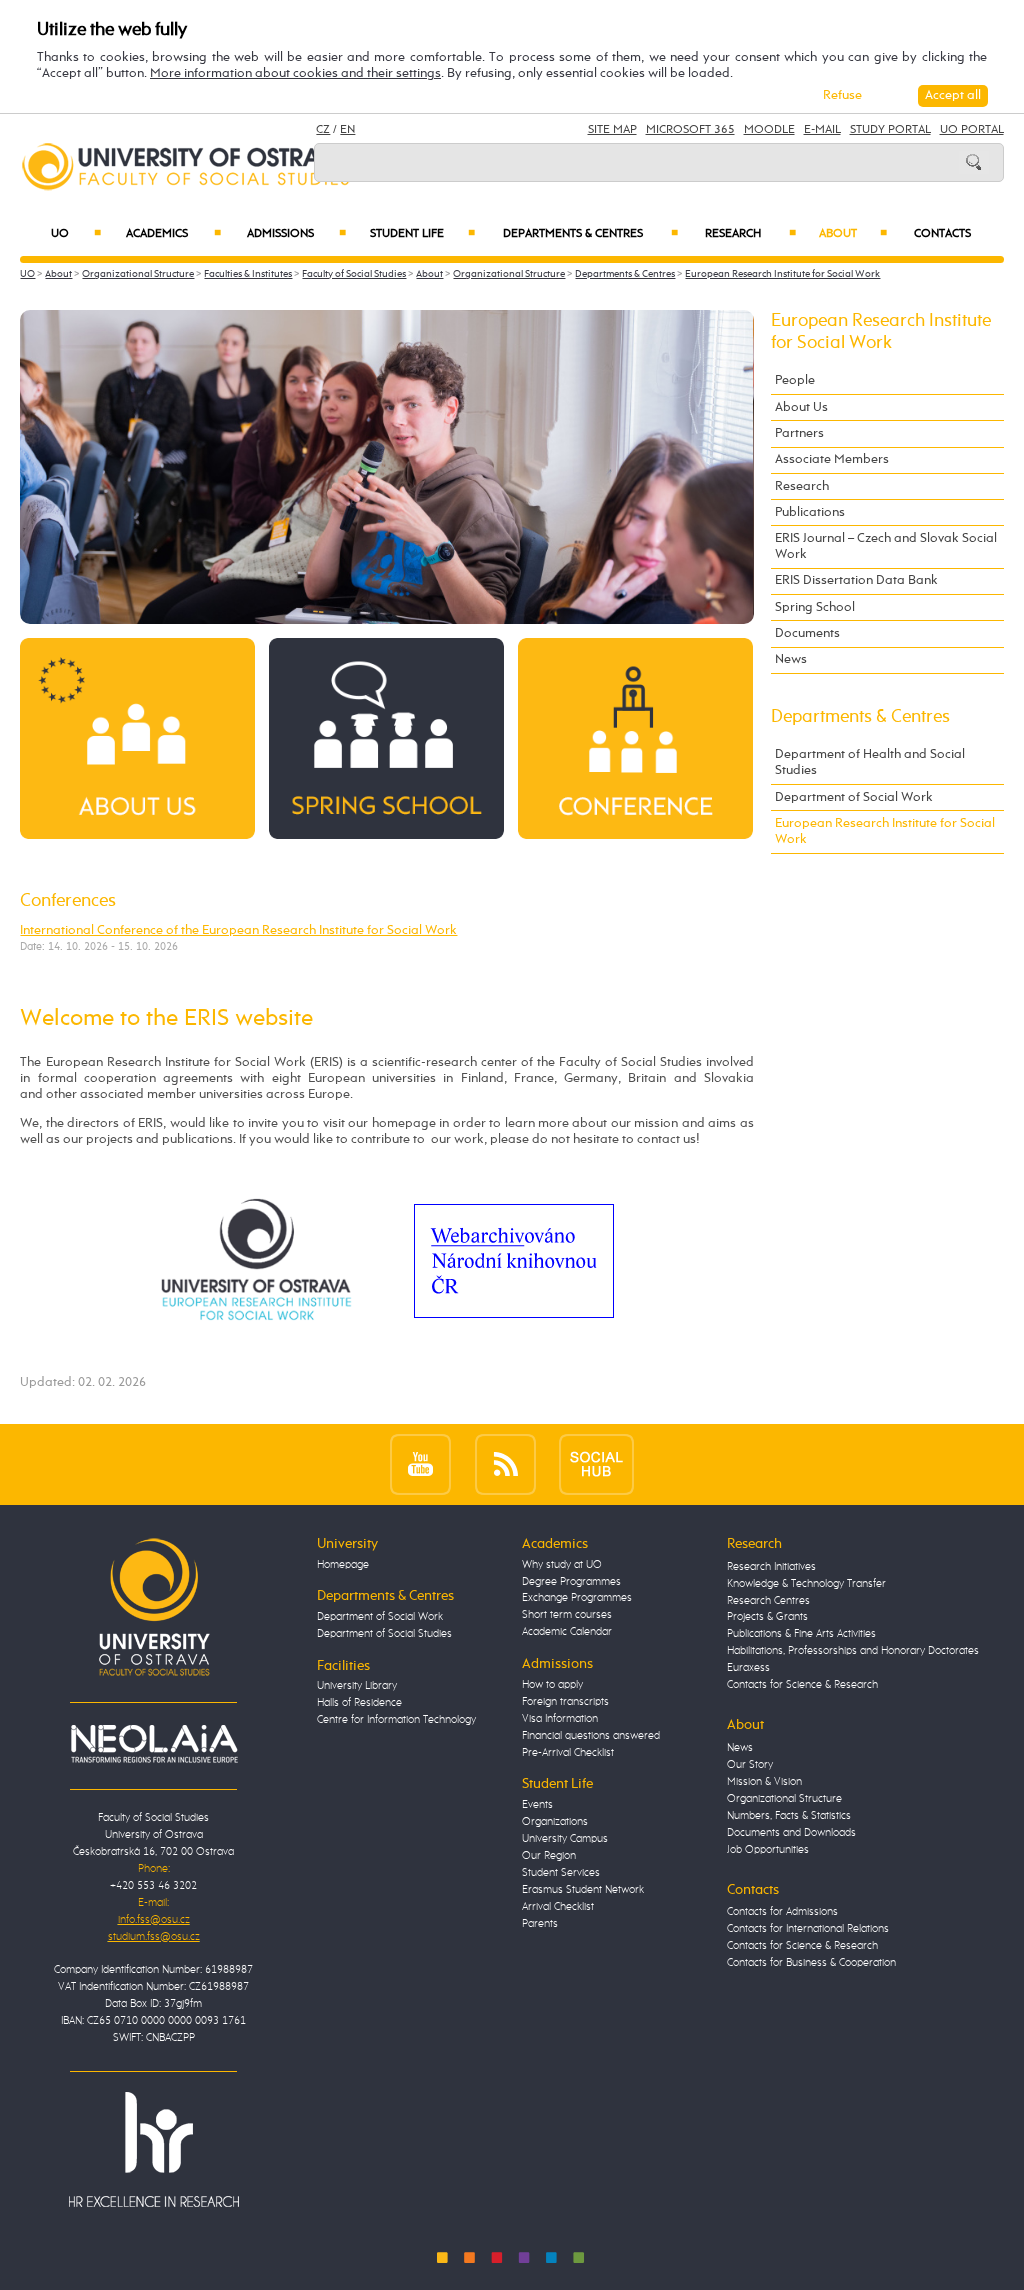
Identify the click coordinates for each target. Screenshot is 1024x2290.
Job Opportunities (768, 1850)
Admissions (296, 234)
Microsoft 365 (690, 130)
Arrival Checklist (558, 1907)
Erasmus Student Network (583, 1890)
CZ (323, 130)
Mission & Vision (764, 1782)
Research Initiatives (771, 1567)
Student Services (561, 1873)
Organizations (555, 1822)
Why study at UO (562, 1565)
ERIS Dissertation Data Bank (856, 580)
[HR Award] (154, 2149)
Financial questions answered (591, 1736)
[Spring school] (386, 737)
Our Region (549, 1856)
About (853, 234)
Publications (810, 512)
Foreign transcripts (565, 1702)
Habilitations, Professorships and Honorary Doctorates (853, 1651)
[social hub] (596, 1464)
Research (750, 234)
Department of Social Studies (384, 1634)
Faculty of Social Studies (354, 274)
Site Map (612, 130)
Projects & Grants (767, 1617)
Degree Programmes (571, 1582)
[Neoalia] (154, 1744)
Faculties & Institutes (248, 274)
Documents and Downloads (791, 1833)
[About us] (137, 737)
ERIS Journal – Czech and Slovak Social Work (886, 546)
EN (347, 130)
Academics (173, 234)
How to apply (552, 1685)
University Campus (565, 1839)
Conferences (68, 901)
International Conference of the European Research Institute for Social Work (238, 930)
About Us (801, 407)
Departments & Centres (590, 234)
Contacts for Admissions (782, 1912)
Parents (540, 1924)
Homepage (343, 1565)
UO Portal (972, 130)
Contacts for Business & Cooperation (811, 1963)
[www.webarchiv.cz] (514, 1260)
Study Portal (890, 130)
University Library (357, 1686)
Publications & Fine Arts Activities (801, 1634)
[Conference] (635, 737)
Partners (799, 433)
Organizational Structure (138, 274)
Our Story (750, 1765)
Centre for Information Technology (396, 1720)
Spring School (815, 607)
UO (75, 234)
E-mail (822, 130)
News (791, 659)
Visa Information (560, 1719)
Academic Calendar (567, 1632)
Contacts (942, 234)
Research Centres (768, 1601)
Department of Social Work (854, 797)
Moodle (769, 130)
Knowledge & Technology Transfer (806, 1584)
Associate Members (832, 459)
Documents (807, 633)
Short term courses (567, 1615)
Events (537, 1805)
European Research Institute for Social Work (782, 274)
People (795, 380)
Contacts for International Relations (808, 1929)
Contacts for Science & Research (802, 1685)
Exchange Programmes (577, 1598)
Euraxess (748, 1668)
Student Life (422, 234)
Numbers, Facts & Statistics (789, 1816)
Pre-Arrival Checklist (568, 1753)
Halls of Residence (359, 1703)
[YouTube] (420, 1464)
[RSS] (505, 1464)
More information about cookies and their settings (295, 73)
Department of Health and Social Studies (870, 762)
